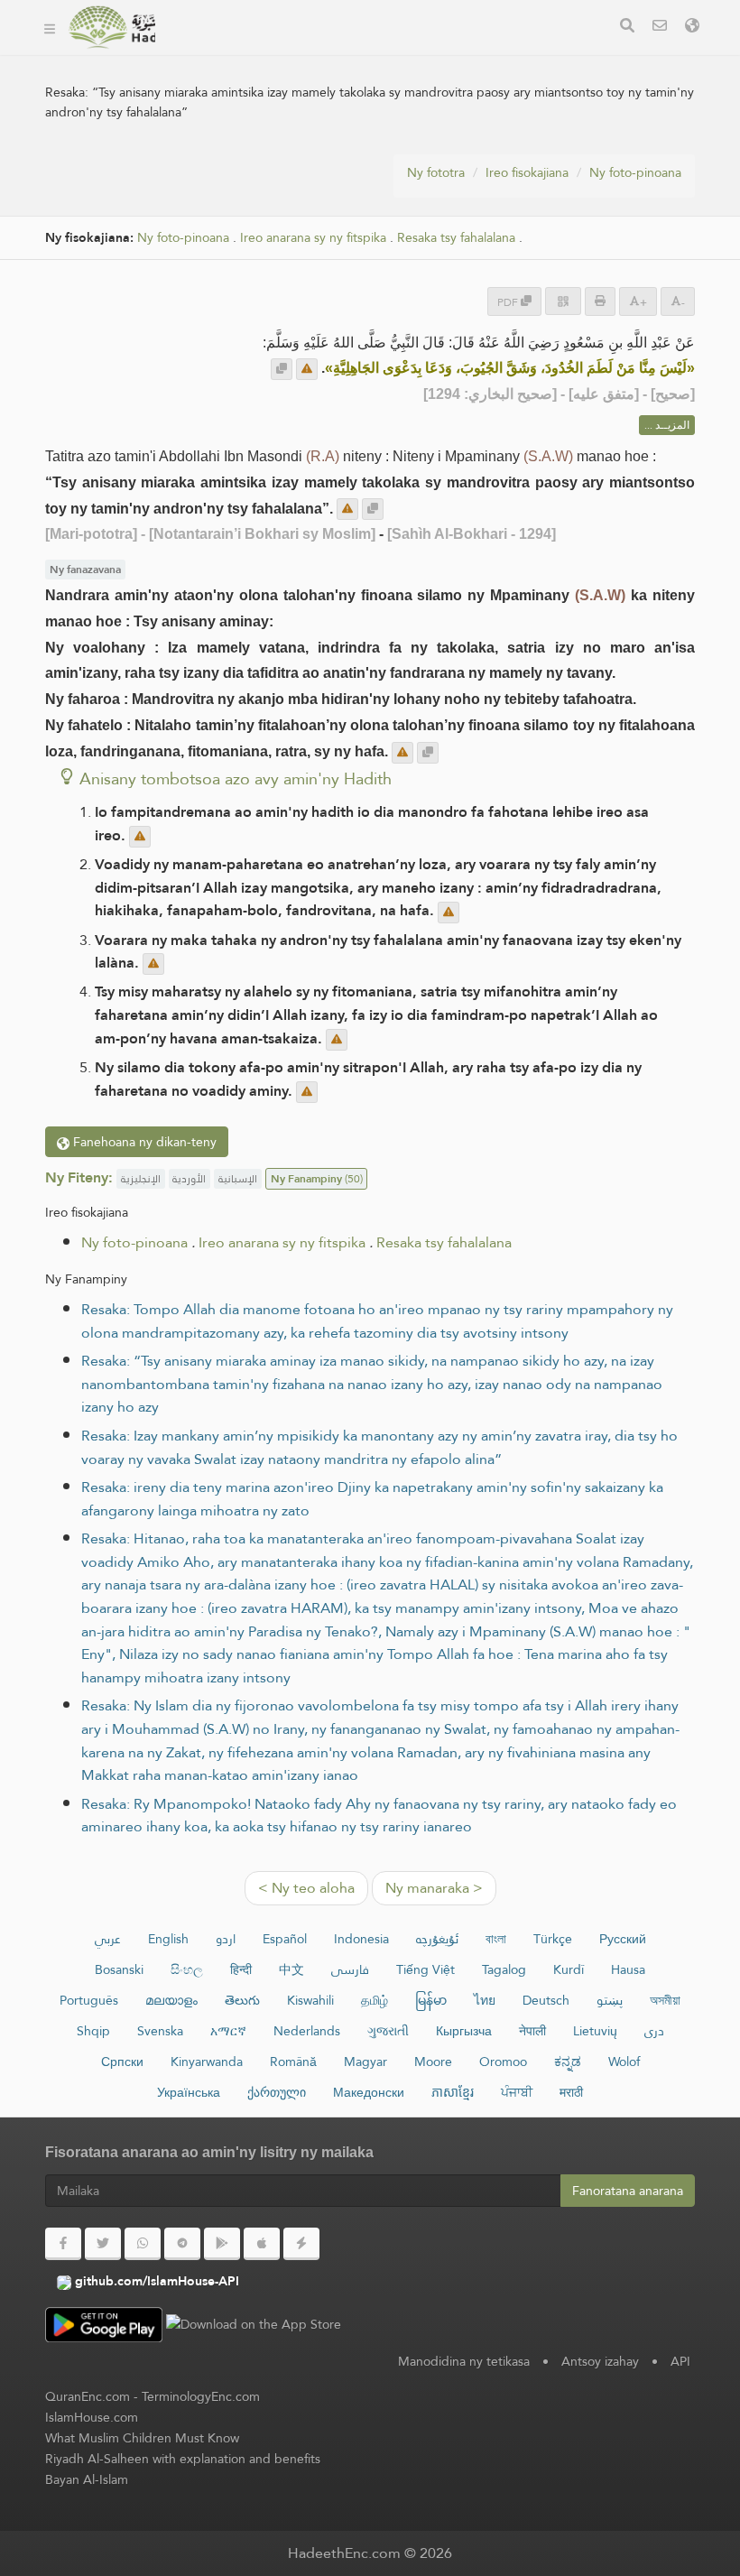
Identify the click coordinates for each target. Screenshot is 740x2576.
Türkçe (553, 1939)
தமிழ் (375, 2000)
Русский (623, 1939)
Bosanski (119, 1969)
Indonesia (361, 1939)
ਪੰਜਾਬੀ (517, 2092)
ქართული (277, 2092)
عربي (108, 1939)
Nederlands (307, 2031)
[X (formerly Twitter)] (103, 2244)
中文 (291, 1969)
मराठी (571, 2092)
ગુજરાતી (388, 2031)
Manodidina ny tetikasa (464, 2361)
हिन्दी (241, 1969)
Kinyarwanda (207, 2062)
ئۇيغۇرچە (437, 1939)
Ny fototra (436, 172)
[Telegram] (182, 2244)
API (680, 2361)
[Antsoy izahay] (660, 28)
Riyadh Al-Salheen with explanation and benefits (183, 2459)
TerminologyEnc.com (201, 2396)
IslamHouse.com (92, 2417)
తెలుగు (242, 2000)
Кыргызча (464, 2031)
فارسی (350, 1969)
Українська (189, 2092)
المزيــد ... (667, 425)
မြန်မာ (431, 2000)
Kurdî (569, 1969)
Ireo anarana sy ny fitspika (313, 238)
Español (285, 1939)
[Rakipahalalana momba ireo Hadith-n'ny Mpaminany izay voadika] (111, 27)
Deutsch (546, 2000)
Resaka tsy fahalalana (456, 238)
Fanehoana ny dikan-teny (143, 1142)
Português (89, 2000)
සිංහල (187, 1969)
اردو (226, 1939)
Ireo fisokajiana (527, 172)
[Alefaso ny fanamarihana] (307, 369)
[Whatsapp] (143, 2244)
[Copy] (282, 369)
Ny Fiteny (217, 95)
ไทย (485, 2000)
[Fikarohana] (627, 28)
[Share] (563, 301)
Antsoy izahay (600, 2361)
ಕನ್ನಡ (568, 2062)
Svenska (160, 2031)
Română (293, 2062)
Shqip (93, 2031)
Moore (433, 2062)
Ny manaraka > (434, 1888)
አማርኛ (228, 2031)
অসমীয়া (665, 2000)
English (168, 1939)
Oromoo (503, 2062)
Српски (122, 2062)
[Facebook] (63, 2244)
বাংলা (496, 1939)
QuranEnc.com (88, 2396)
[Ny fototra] (50, 27)
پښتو (610, 2000)
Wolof (624, 2062)
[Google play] (222, 2244)
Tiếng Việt (425, 1969)
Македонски (369, 2092)
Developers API (235, 53)
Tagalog (504, 1969)
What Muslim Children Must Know (142, 2438)
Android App (373, 53)
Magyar (365, 2062)
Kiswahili (310, 2000)
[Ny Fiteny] (692, 28)
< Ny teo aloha (306, 1888)
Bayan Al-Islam (87, 2479)
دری (654, 2031)
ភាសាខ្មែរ (453, 2092)
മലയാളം (171, 2000)
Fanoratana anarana (628, 2191)
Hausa (628, 1969)
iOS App (490, 53)
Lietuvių (595, 2031)
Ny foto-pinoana (635, 172)
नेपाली (532, 2031)
